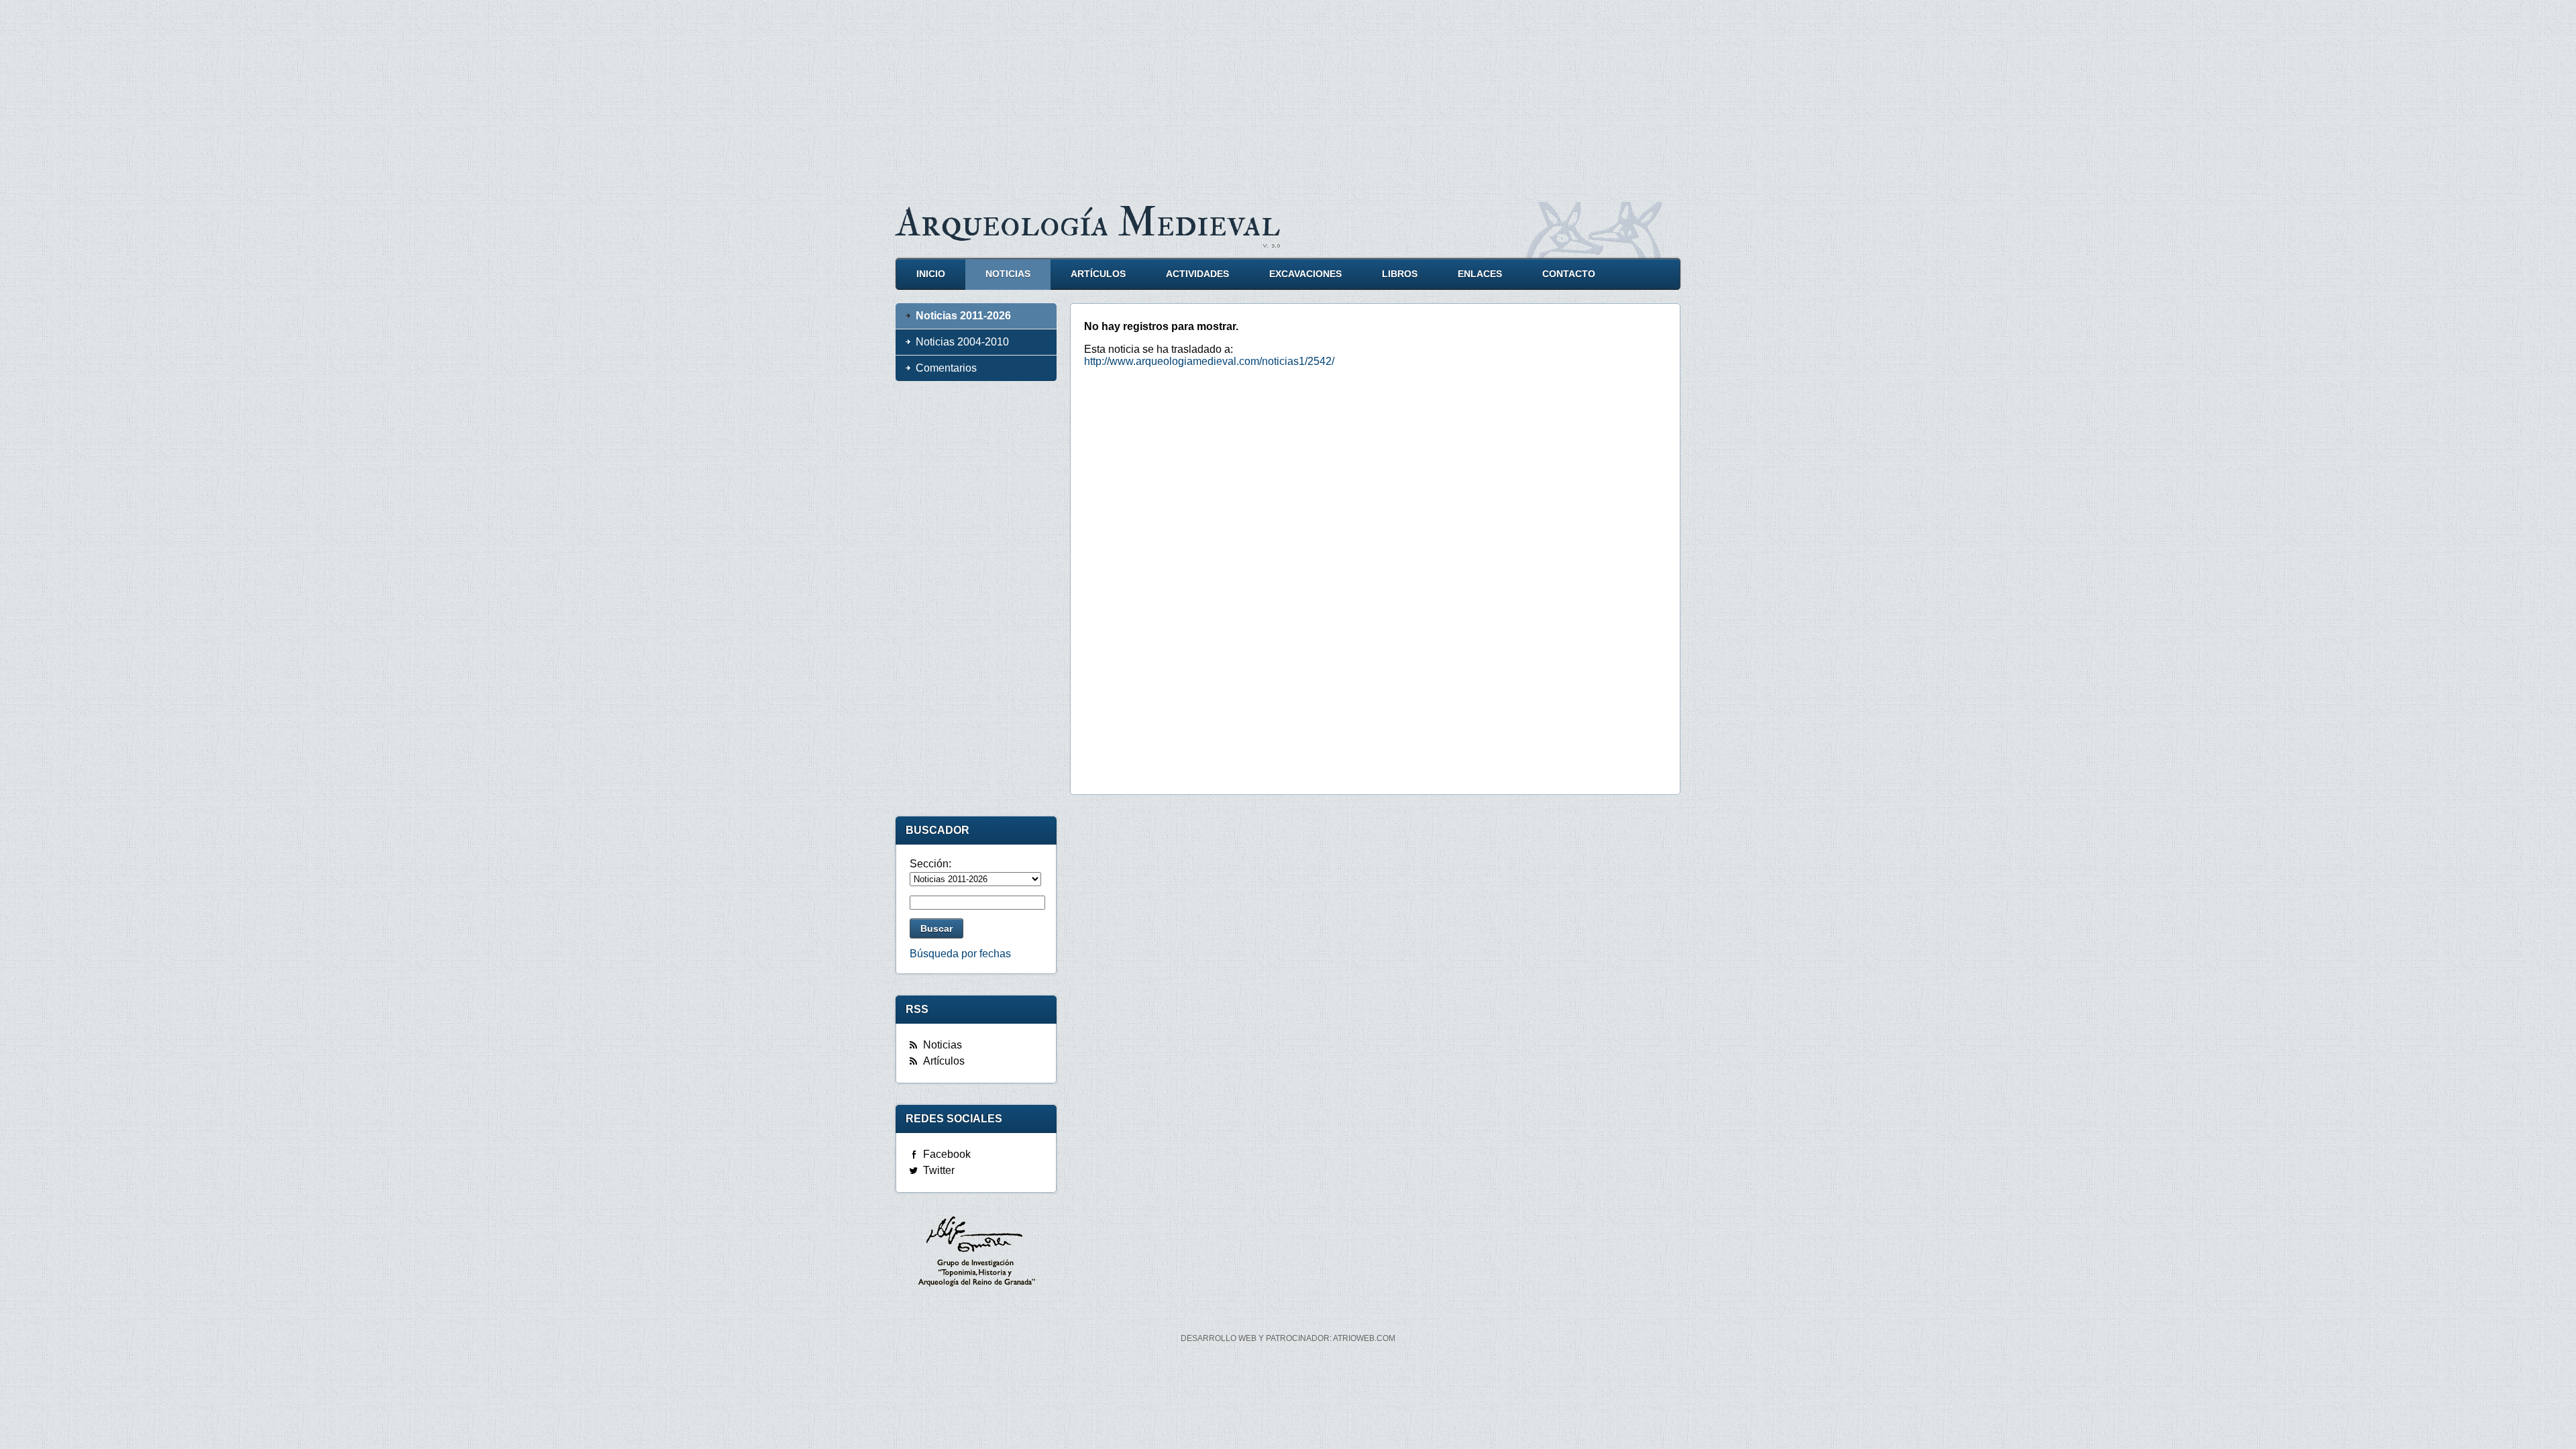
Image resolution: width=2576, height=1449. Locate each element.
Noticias (1008, 274)
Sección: (930, 864)
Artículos (1098, 274)
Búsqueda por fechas (960, 954)
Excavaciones (1305, 274)
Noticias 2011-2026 (963, 316)
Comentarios (946, 368)
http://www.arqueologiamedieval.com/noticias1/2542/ (1209, 361)
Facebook (947, 1154)
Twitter (939, 1170)
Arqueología (1088, 223)
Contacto (1569, 274)
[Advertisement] (1288, 94)
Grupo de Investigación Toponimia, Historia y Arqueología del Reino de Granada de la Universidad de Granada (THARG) (976, 1253)
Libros (1400, 274)
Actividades (1197, 274)
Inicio (931, 274)
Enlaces (1480, 274)
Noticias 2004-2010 (962, 342)
